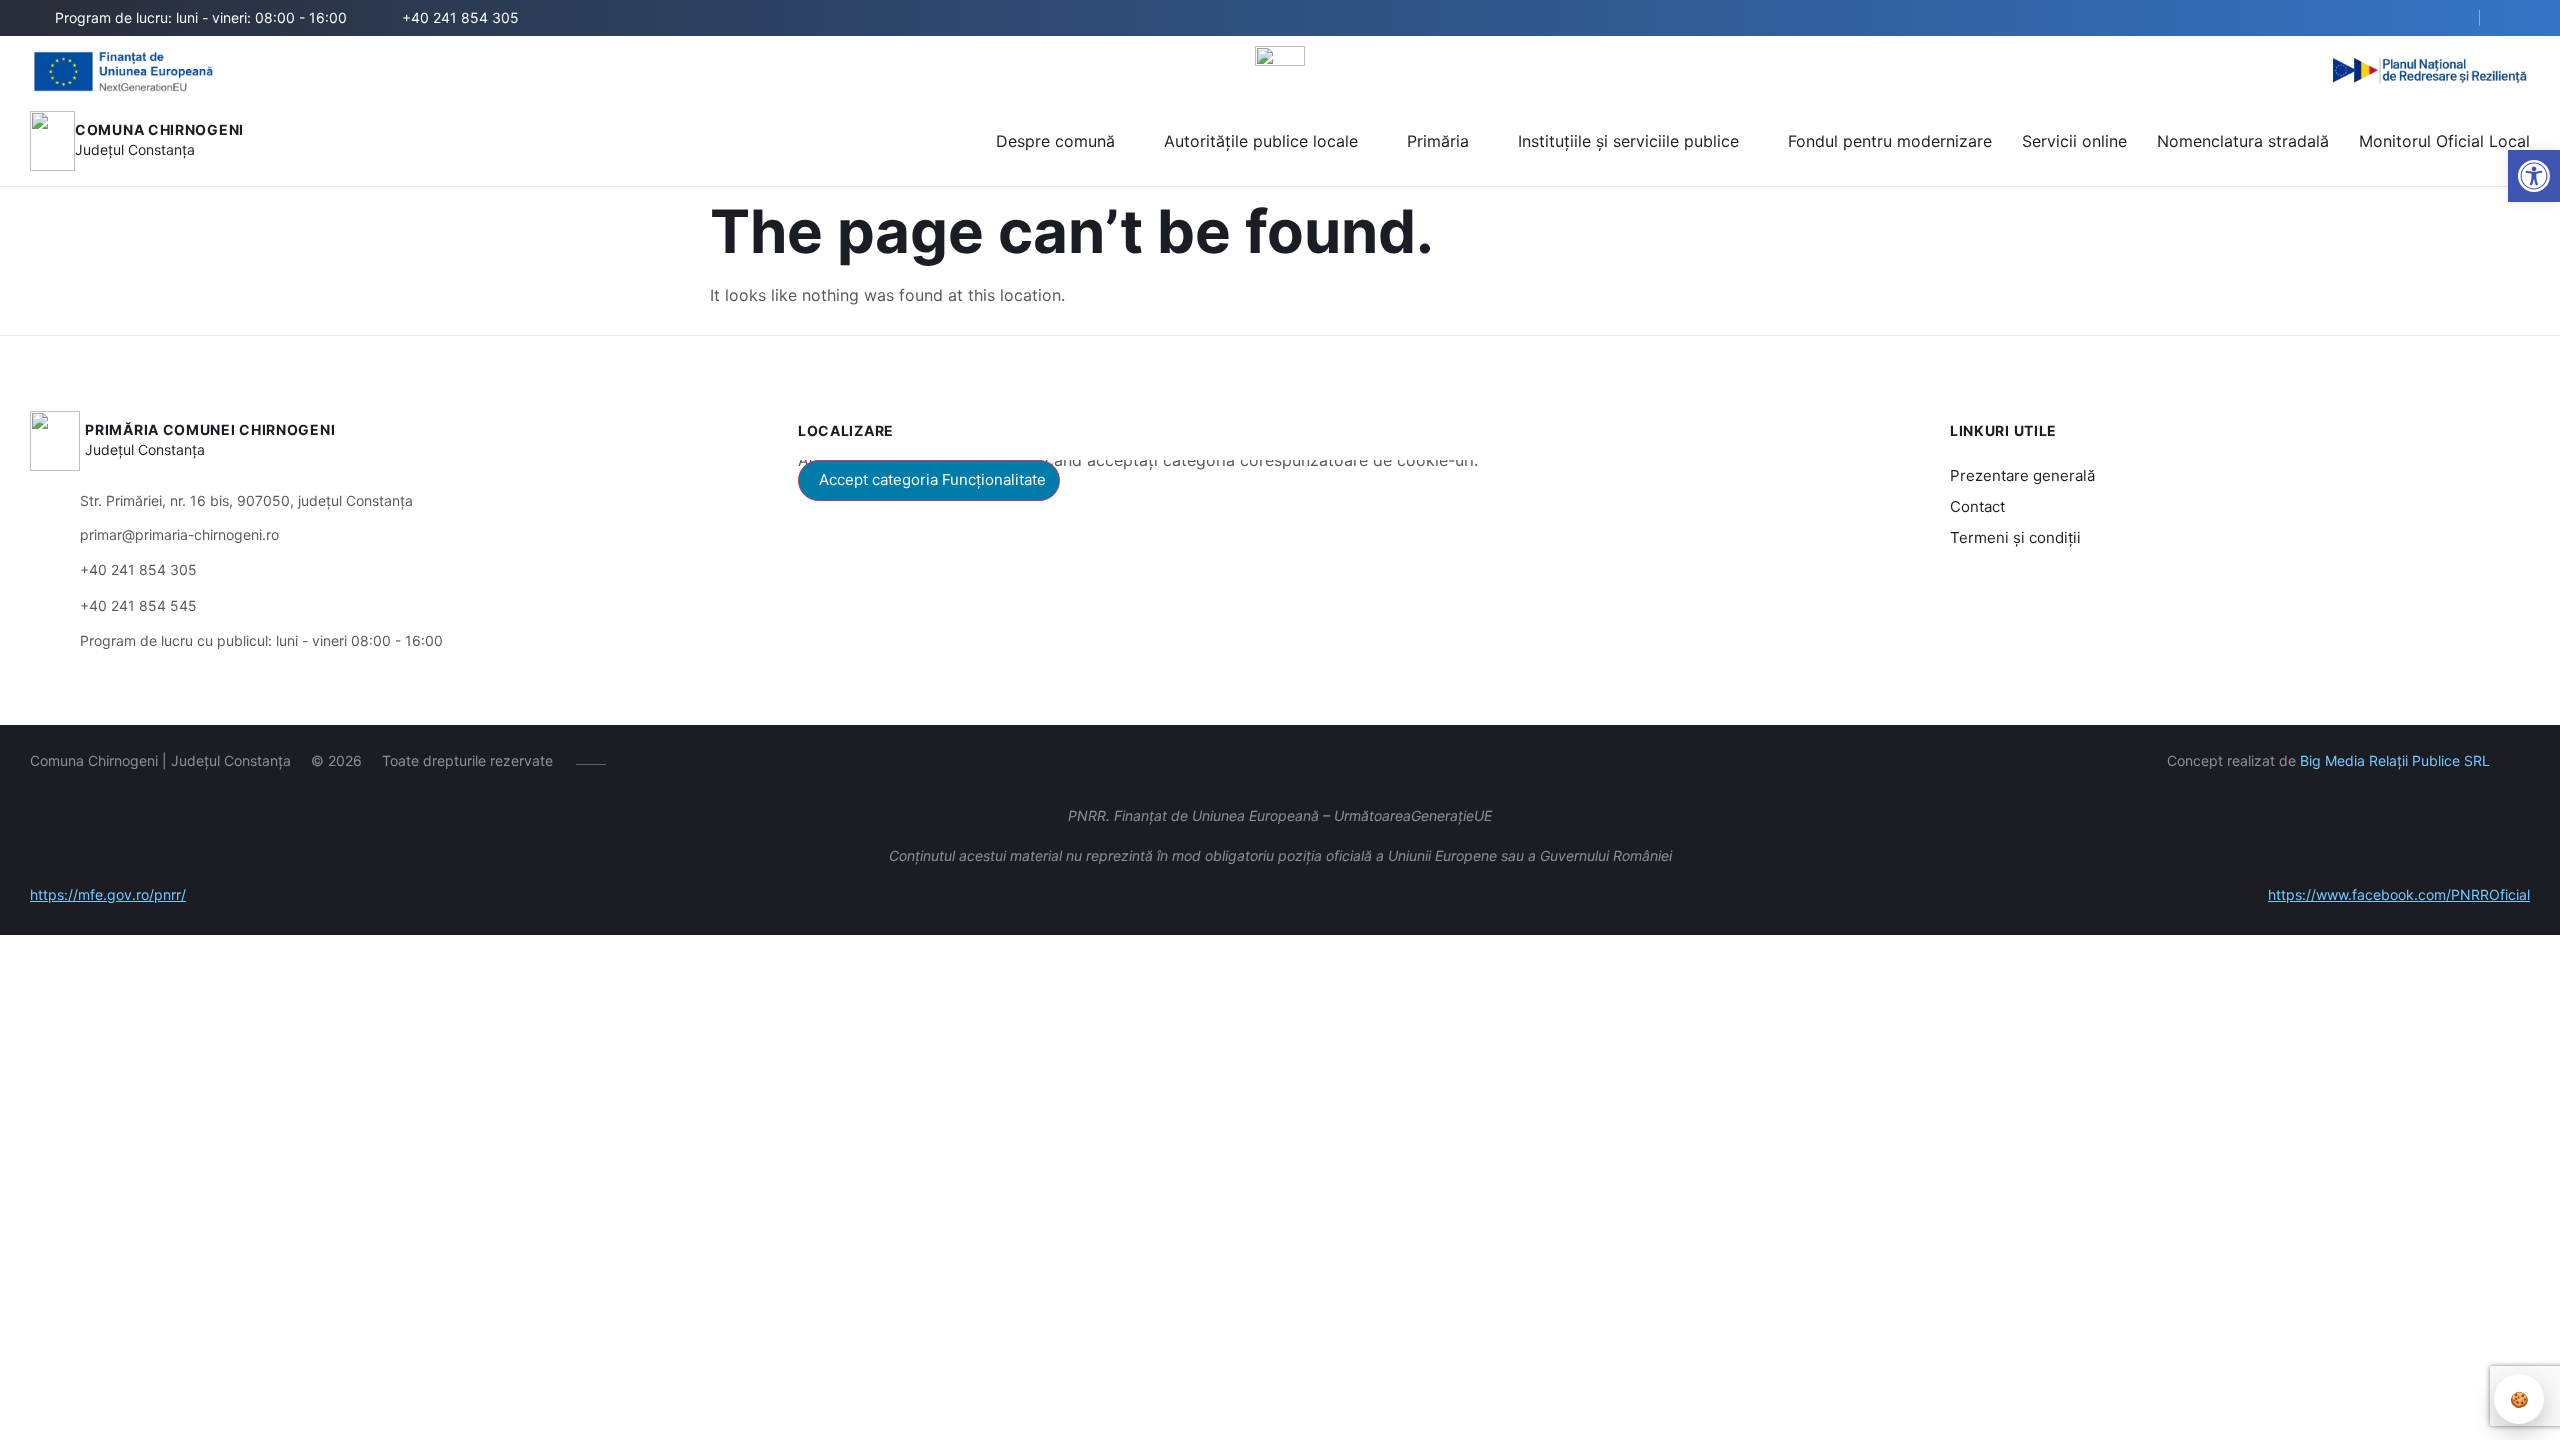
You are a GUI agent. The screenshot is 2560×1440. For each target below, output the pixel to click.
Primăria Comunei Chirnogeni (210, 429)
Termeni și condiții (2015, 537)
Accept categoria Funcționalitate (932, 479)
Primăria (1438, 141)
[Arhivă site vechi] (2517, 18)
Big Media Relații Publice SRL (2395, 760)
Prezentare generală (2022, 475)
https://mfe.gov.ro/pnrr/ (108, 894)
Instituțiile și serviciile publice (1628, 141)
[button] (2534, 176)
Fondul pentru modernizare (1890, 141)
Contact (1977, 506)
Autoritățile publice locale (1261, 141)
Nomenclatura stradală (2243, 141)
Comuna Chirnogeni (159, 129)
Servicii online (2074, 141)
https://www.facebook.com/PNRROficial (2399, 894)
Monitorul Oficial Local (2444, 141)
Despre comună (1055, 141)
